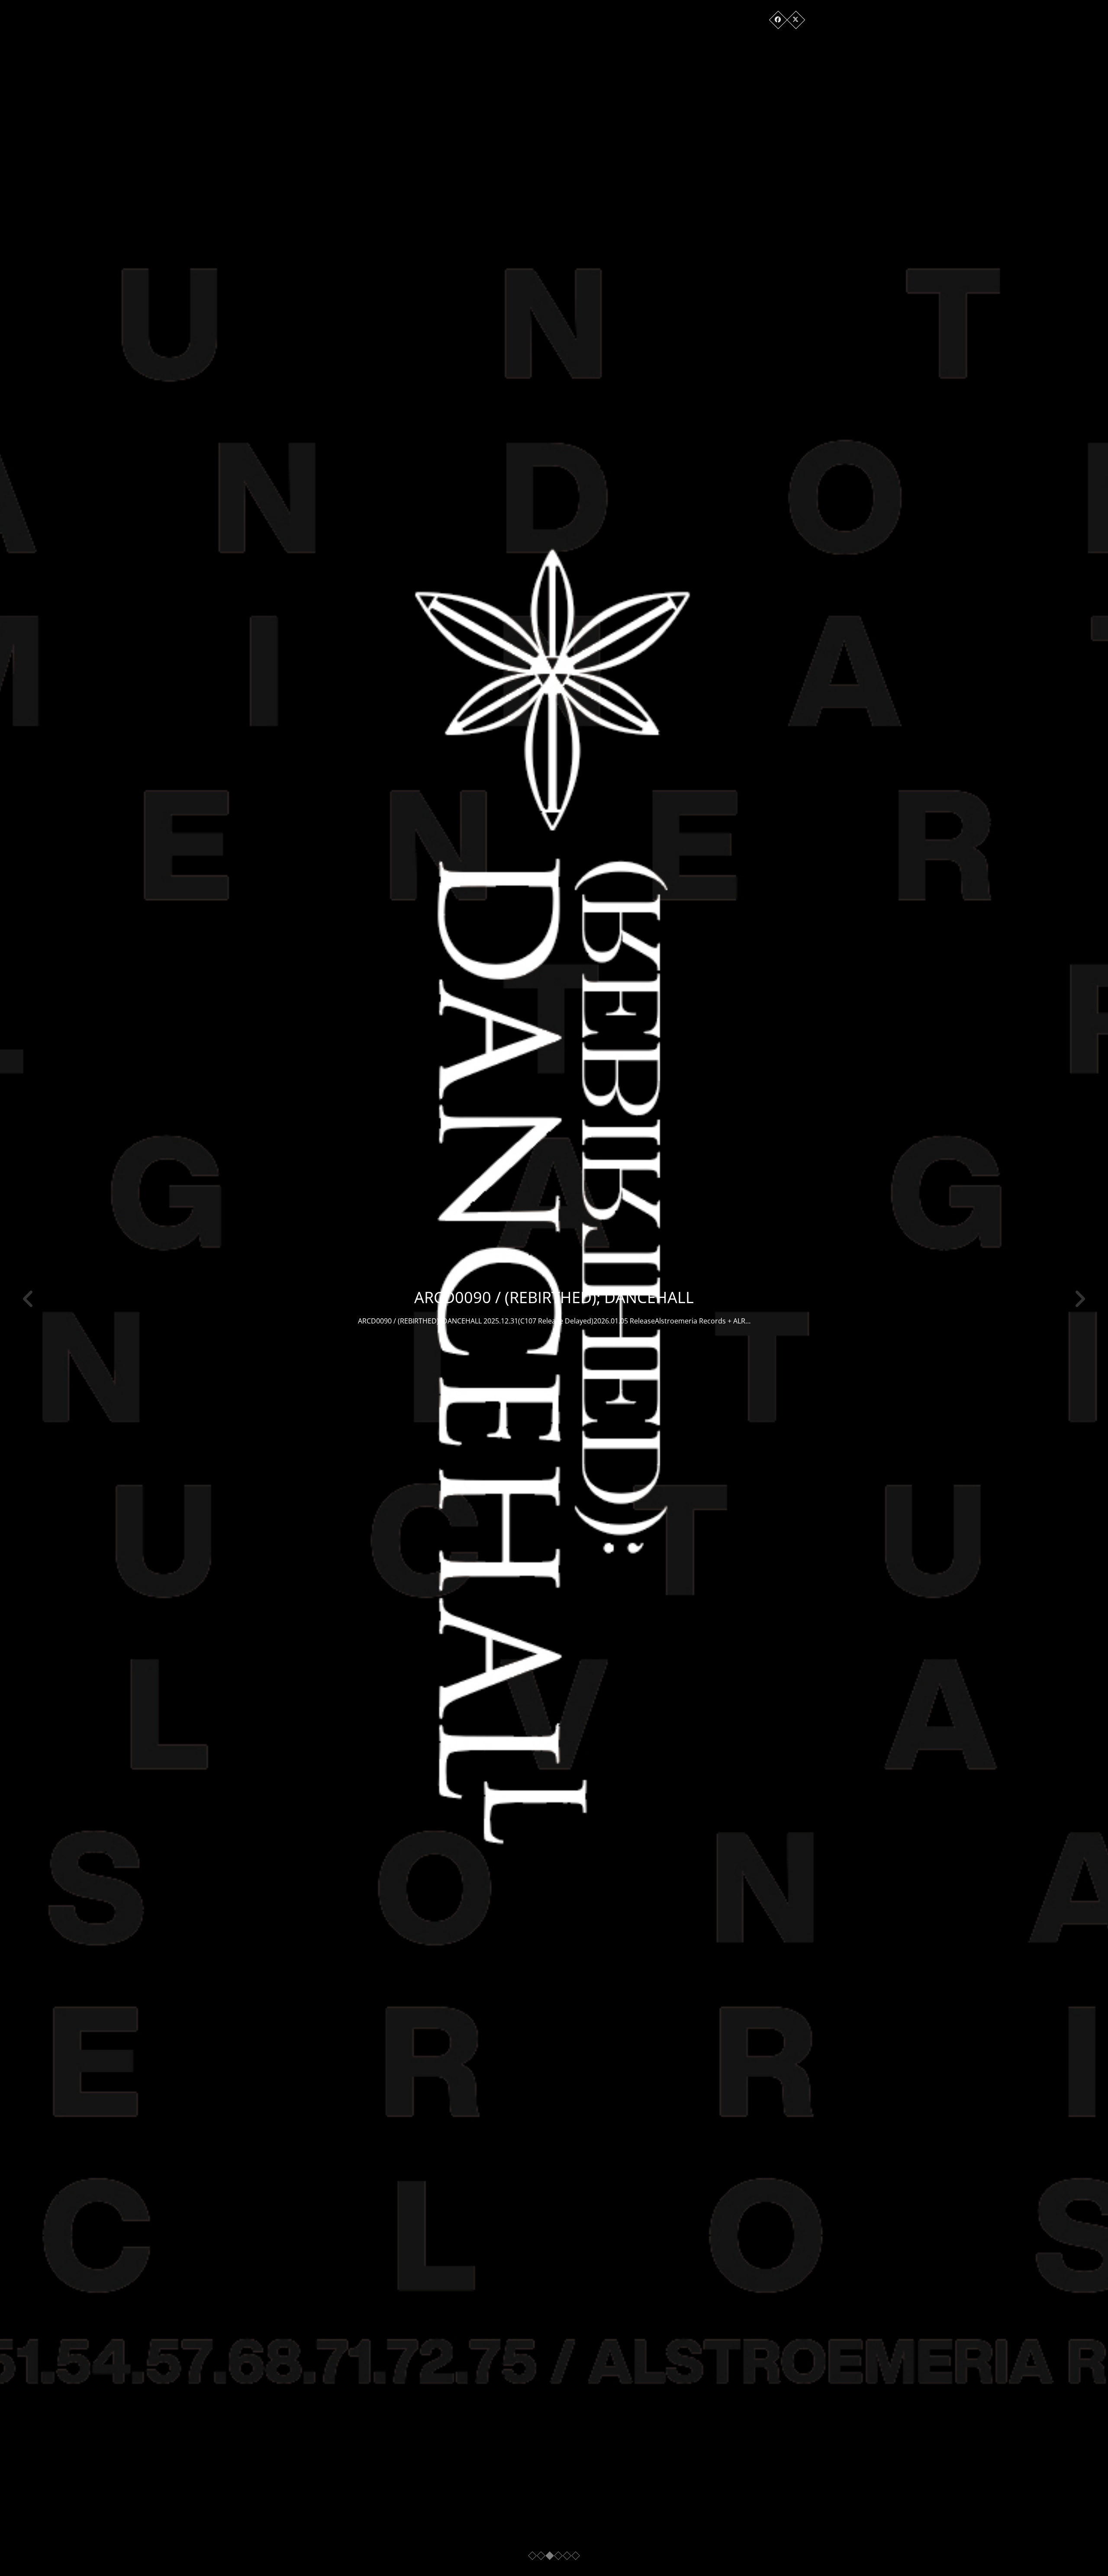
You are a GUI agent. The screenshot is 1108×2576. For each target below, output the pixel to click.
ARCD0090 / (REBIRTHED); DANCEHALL (554, 1297)
